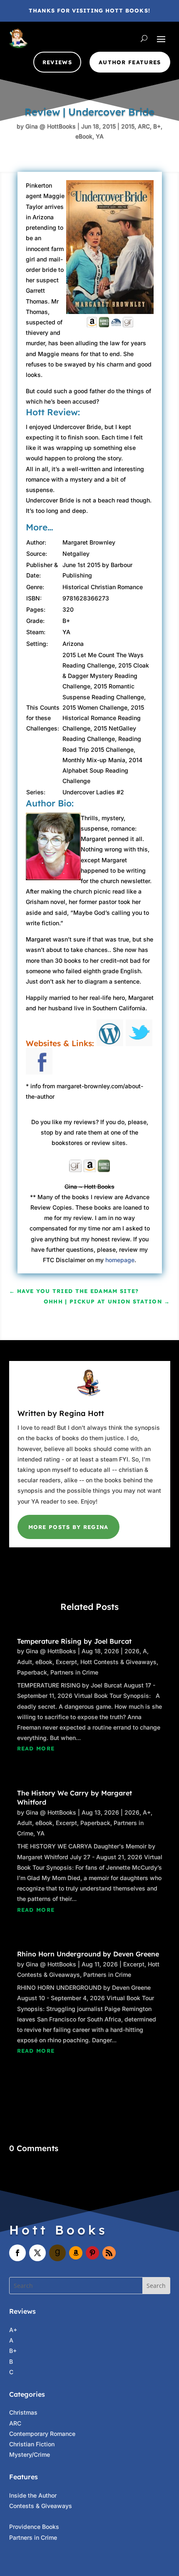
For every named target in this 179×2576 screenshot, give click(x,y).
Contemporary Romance (42, 2434)
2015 (128, 126)
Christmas (23, 2412)
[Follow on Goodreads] (57, 2253)
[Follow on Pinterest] (92, 2253)
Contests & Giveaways (41, 2506)
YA (100, 136)
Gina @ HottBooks (51, 126)
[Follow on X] (37, 2253)
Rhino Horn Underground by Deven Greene (88, 1954)
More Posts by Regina (68, 1527)
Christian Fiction (32, 2444)
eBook (84, 136)
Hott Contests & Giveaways (118, 1662)
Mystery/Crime (30, 2454)
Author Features (130, 62)
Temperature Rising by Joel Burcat (74, 1641)
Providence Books (34, 2527)
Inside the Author (33, 2495)
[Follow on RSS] (109, 2253)
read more (36, 1748)
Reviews (57, 62)
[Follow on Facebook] (17, 2253)
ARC (144, 126)
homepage (120, 1260)
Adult (25, 1662)
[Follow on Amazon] (76, 2253)
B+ (157, 126)
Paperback (32, 1672)
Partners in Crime (74, 1672)
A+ (147, 1812)
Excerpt (66, 1662)
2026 (132, 1651)
